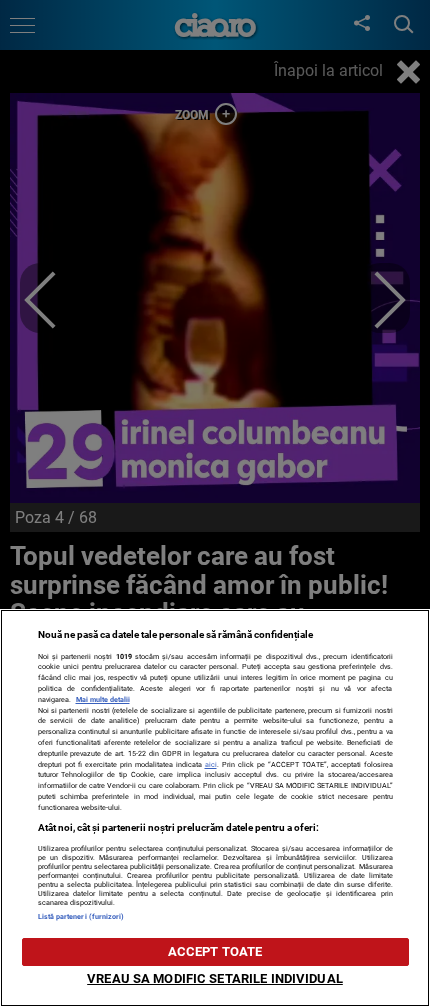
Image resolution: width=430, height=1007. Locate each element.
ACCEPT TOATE (215, 951)
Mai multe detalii (103, 699)
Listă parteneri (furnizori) (81, 916)
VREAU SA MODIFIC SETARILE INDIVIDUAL (215, 978)
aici (211, 764)
